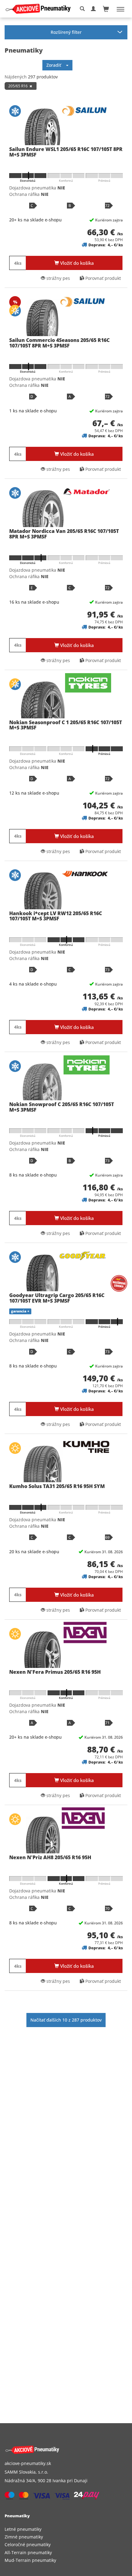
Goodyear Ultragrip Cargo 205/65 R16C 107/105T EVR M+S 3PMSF (57, 1298)
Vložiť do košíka (76, 263)
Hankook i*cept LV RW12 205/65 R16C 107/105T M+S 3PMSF (56, 916)
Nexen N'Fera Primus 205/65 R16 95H (55, 1672)
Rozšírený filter (66, 32)
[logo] (40, 9)
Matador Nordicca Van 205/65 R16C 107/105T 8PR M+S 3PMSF (64, 534)
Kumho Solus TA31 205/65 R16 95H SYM (57, 1486)
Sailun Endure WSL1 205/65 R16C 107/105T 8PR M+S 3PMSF (66, 152)
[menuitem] (66, 2529)
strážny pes (58, 278)
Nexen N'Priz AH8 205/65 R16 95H (50, 1857)
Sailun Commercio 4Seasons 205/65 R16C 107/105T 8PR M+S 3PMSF (59, 343)
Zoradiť (56, 65)
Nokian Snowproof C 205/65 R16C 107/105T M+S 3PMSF (62, 1107)
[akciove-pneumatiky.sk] (59, 2450)
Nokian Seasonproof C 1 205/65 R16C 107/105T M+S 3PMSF (66, 725)
